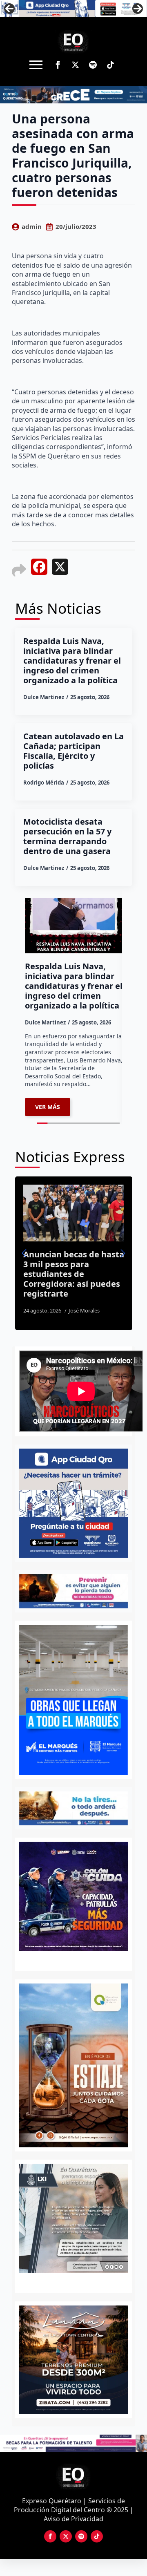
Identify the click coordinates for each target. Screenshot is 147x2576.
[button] (24, 1253)
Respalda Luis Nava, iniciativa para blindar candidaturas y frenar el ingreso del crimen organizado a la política (72, 661)
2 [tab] (78, 2282)
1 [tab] (69, 2282)
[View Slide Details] (74, 2360)
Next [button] (138, 9)
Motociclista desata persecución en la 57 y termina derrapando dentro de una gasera (67, 836)
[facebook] (58, 65)
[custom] (93, 65)
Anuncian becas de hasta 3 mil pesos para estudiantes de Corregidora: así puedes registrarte (68, 1274)
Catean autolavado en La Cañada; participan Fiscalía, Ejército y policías (73, 751)
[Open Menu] (36, 65)
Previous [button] (9, 9)
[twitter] (75, 65)
